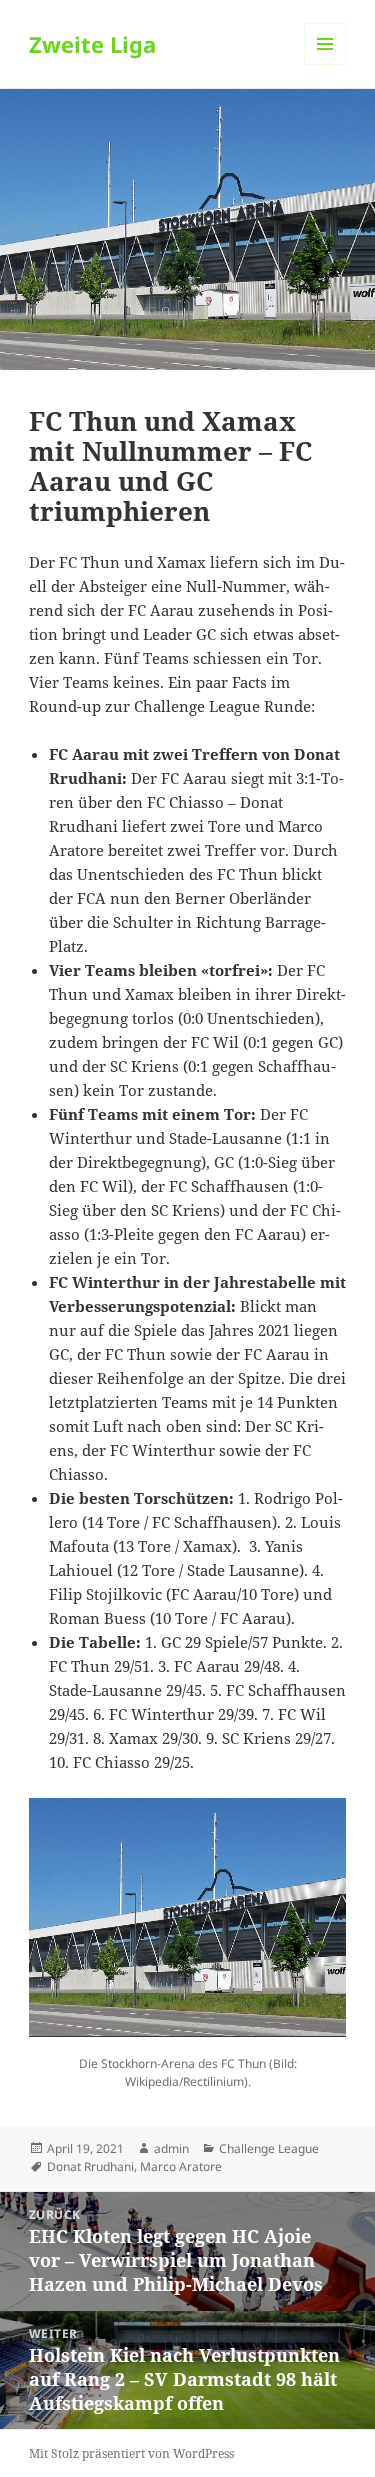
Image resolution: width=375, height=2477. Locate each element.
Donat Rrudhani (90, 2166)
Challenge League (269, 2148)
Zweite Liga (92, 44)
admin (171, 2148)
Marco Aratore (181, 2166)
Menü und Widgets (325, 64)
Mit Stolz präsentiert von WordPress (131, 2453)
